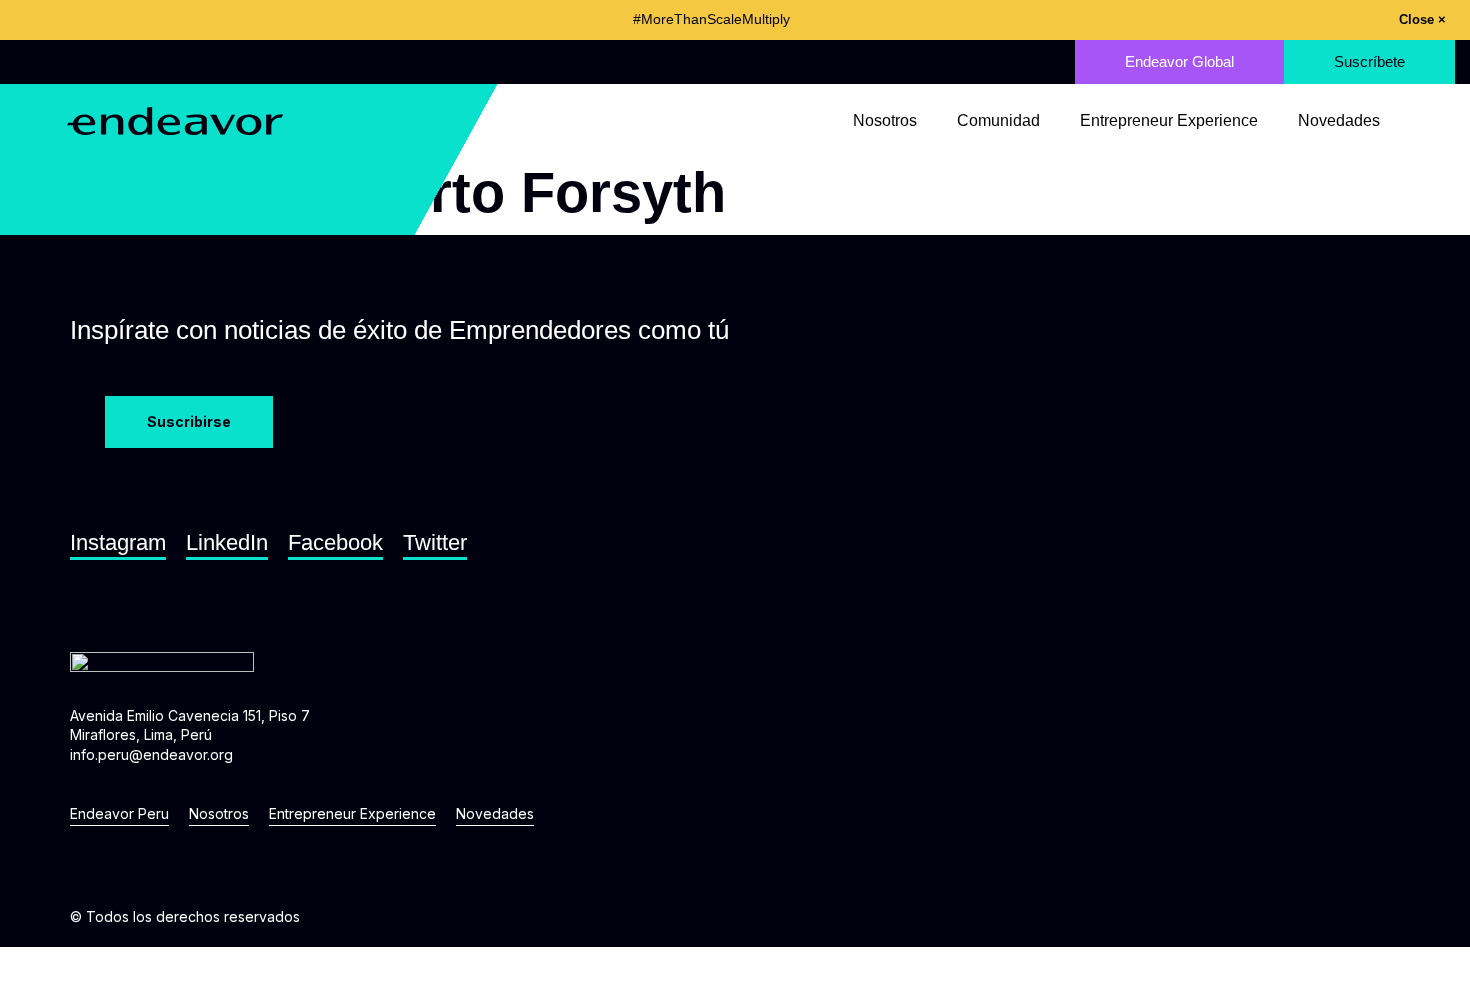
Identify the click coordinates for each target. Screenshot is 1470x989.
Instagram (118, 542)
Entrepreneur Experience (1169, 121)
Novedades (1339, 121)
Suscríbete (1369, 61)
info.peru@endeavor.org (151, 754)
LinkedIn (227, 542)
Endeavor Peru (119, 813)
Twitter (435, 542)
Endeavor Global (1179, 61)
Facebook (335, 542)
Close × (1422, 19)
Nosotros (885, 121)
